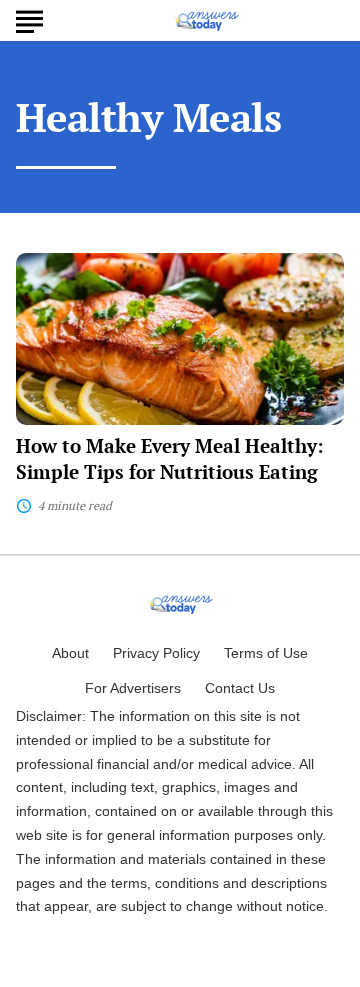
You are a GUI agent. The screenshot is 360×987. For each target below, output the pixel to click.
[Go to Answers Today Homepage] (206, 20)
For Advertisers (133, 688)
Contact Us (240, 688)
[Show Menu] (29, 19)
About (70, 653)
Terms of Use (266, 653)
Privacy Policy (156, 653)
